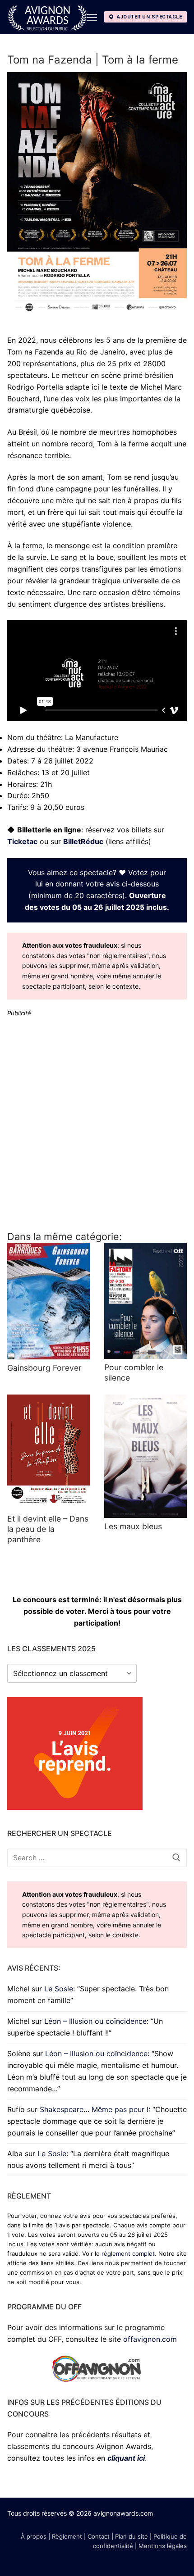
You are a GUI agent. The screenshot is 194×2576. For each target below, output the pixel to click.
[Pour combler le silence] (145, 1301)
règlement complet (128, 2253)
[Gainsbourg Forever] (48, 1301)
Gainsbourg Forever (44, 1368)
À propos (34, 2536)
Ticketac (22, 841)
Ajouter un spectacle (149, 17)
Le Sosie (59, 1989)
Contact (99, 2536)
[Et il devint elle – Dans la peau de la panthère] (48, 1452)
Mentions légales (163, 2546)
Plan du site (132, 2536)
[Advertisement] (97, 1123)
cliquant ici (126, 2458)
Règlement (67, 2536)
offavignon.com (150, 2339)
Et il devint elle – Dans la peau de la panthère (48, 1529)
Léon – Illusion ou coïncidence (95, 2021)
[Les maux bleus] (145, 1456)
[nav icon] (92, 17)
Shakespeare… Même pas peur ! (94, 2109)
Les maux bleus (133, 1526)
